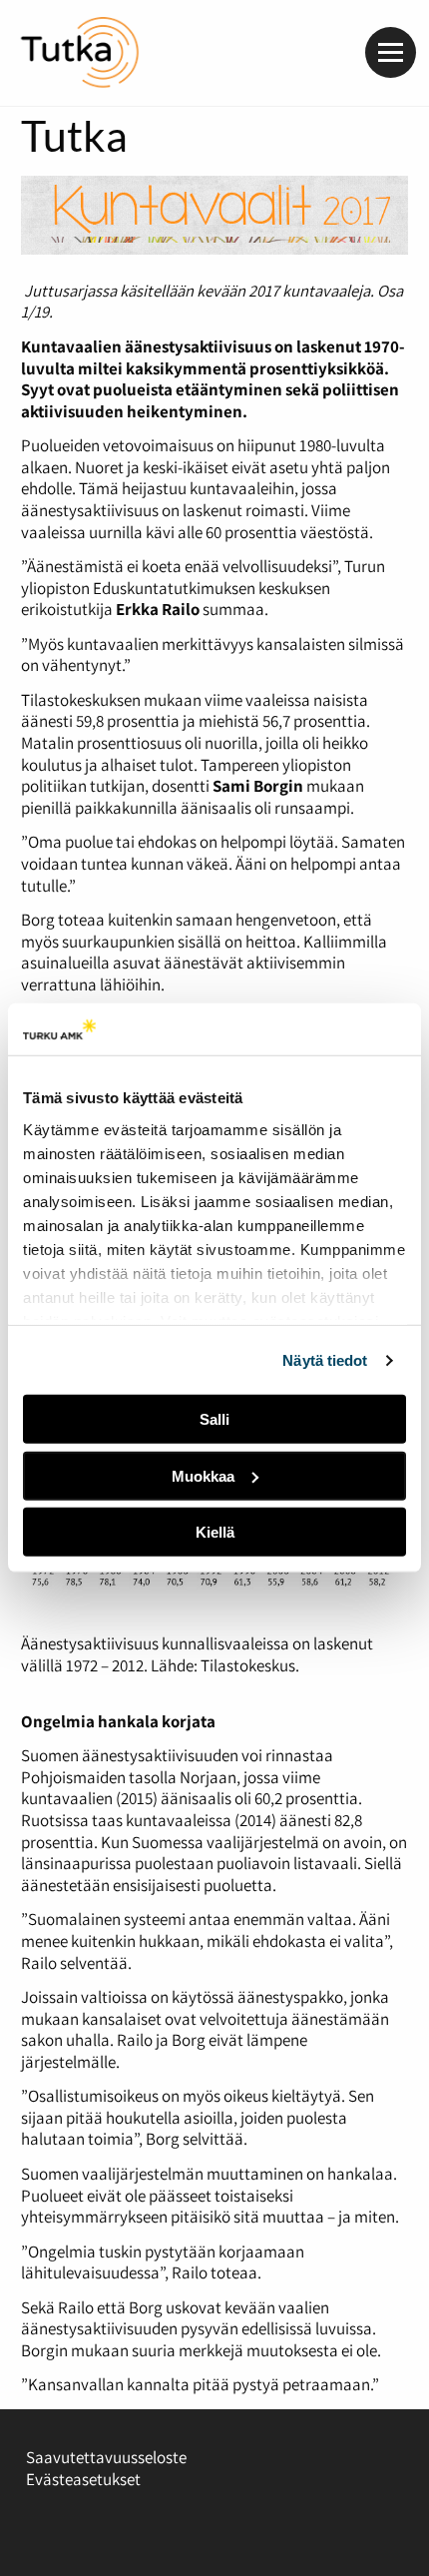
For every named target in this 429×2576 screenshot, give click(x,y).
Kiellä (215, 1532)
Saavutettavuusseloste (106, 2457)
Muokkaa (203, 1476)
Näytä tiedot (325, 1360)
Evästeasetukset (83, 2479)
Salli (214, 1419)
